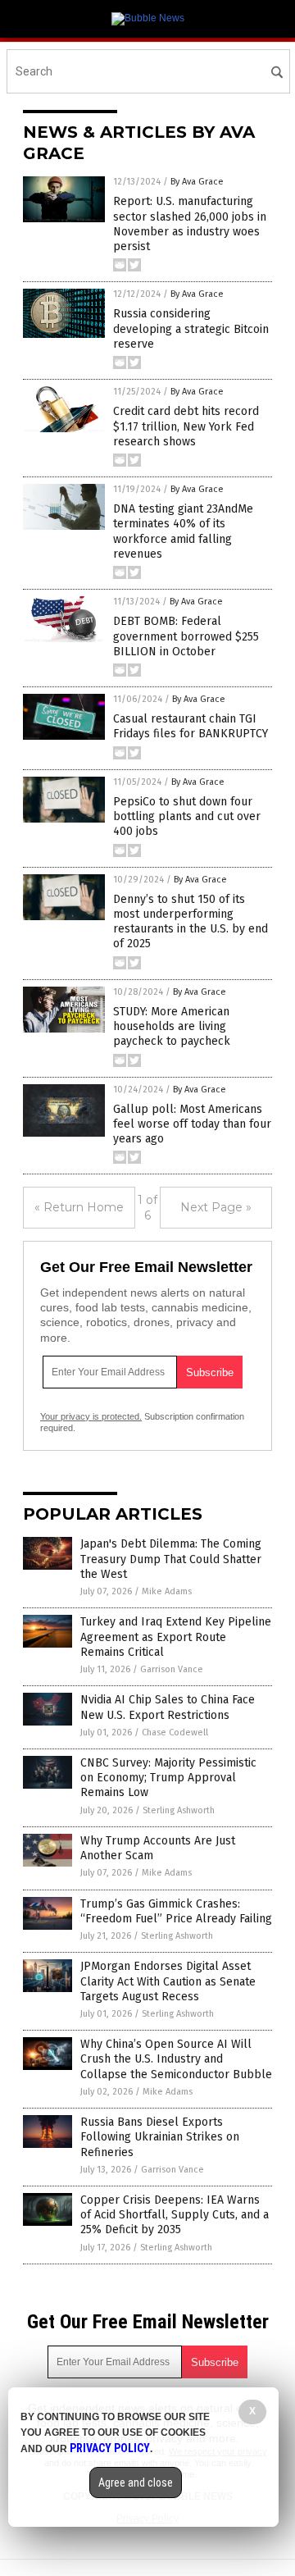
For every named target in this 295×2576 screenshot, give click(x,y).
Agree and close (136, 2483)
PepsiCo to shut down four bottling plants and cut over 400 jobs (187, 816)
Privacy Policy (110, 2448)
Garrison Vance (172, 1669)
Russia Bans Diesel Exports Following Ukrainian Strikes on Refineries (160, 2137)
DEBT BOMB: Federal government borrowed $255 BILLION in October (186, 636)
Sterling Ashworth (179, 1810)
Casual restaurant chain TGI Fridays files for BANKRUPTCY (191, 726)
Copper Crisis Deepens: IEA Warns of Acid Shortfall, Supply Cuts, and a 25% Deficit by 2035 (175, 2215)
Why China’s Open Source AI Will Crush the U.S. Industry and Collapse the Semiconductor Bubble (176, 2059)
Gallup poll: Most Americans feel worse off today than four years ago (192, 1124)
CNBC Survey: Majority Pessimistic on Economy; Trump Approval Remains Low (168, 1778)
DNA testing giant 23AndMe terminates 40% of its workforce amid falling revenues (183, 531)
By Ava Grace (197, 182)
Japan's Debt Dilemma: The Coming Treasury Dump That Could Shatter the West (171, 1559)
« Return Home (79, 1207)
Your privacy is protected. (91, 1416)
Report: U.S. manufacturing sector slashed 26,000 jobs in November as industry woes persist (190, 224)
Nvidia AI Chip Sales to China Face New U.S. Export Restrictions (168, 1707)
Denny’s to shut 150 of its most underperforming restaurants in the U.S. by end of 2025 (191, 922)
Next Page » (216, 1207)
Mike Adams (167, 1591)
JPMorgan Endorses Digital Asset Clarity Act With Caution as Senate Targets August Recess (168, 1981)
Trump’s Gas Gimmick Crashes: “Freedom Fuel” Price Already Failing (176, 1911)
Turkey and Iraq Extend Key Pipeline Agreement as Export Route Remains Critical (176, 1637)
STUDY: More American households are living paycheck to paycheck (172, 1026)
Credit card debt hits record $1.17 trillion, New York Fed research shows (186, 426)
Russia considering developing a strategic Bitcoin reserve (191, 328)
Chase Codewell (175, 1733)
